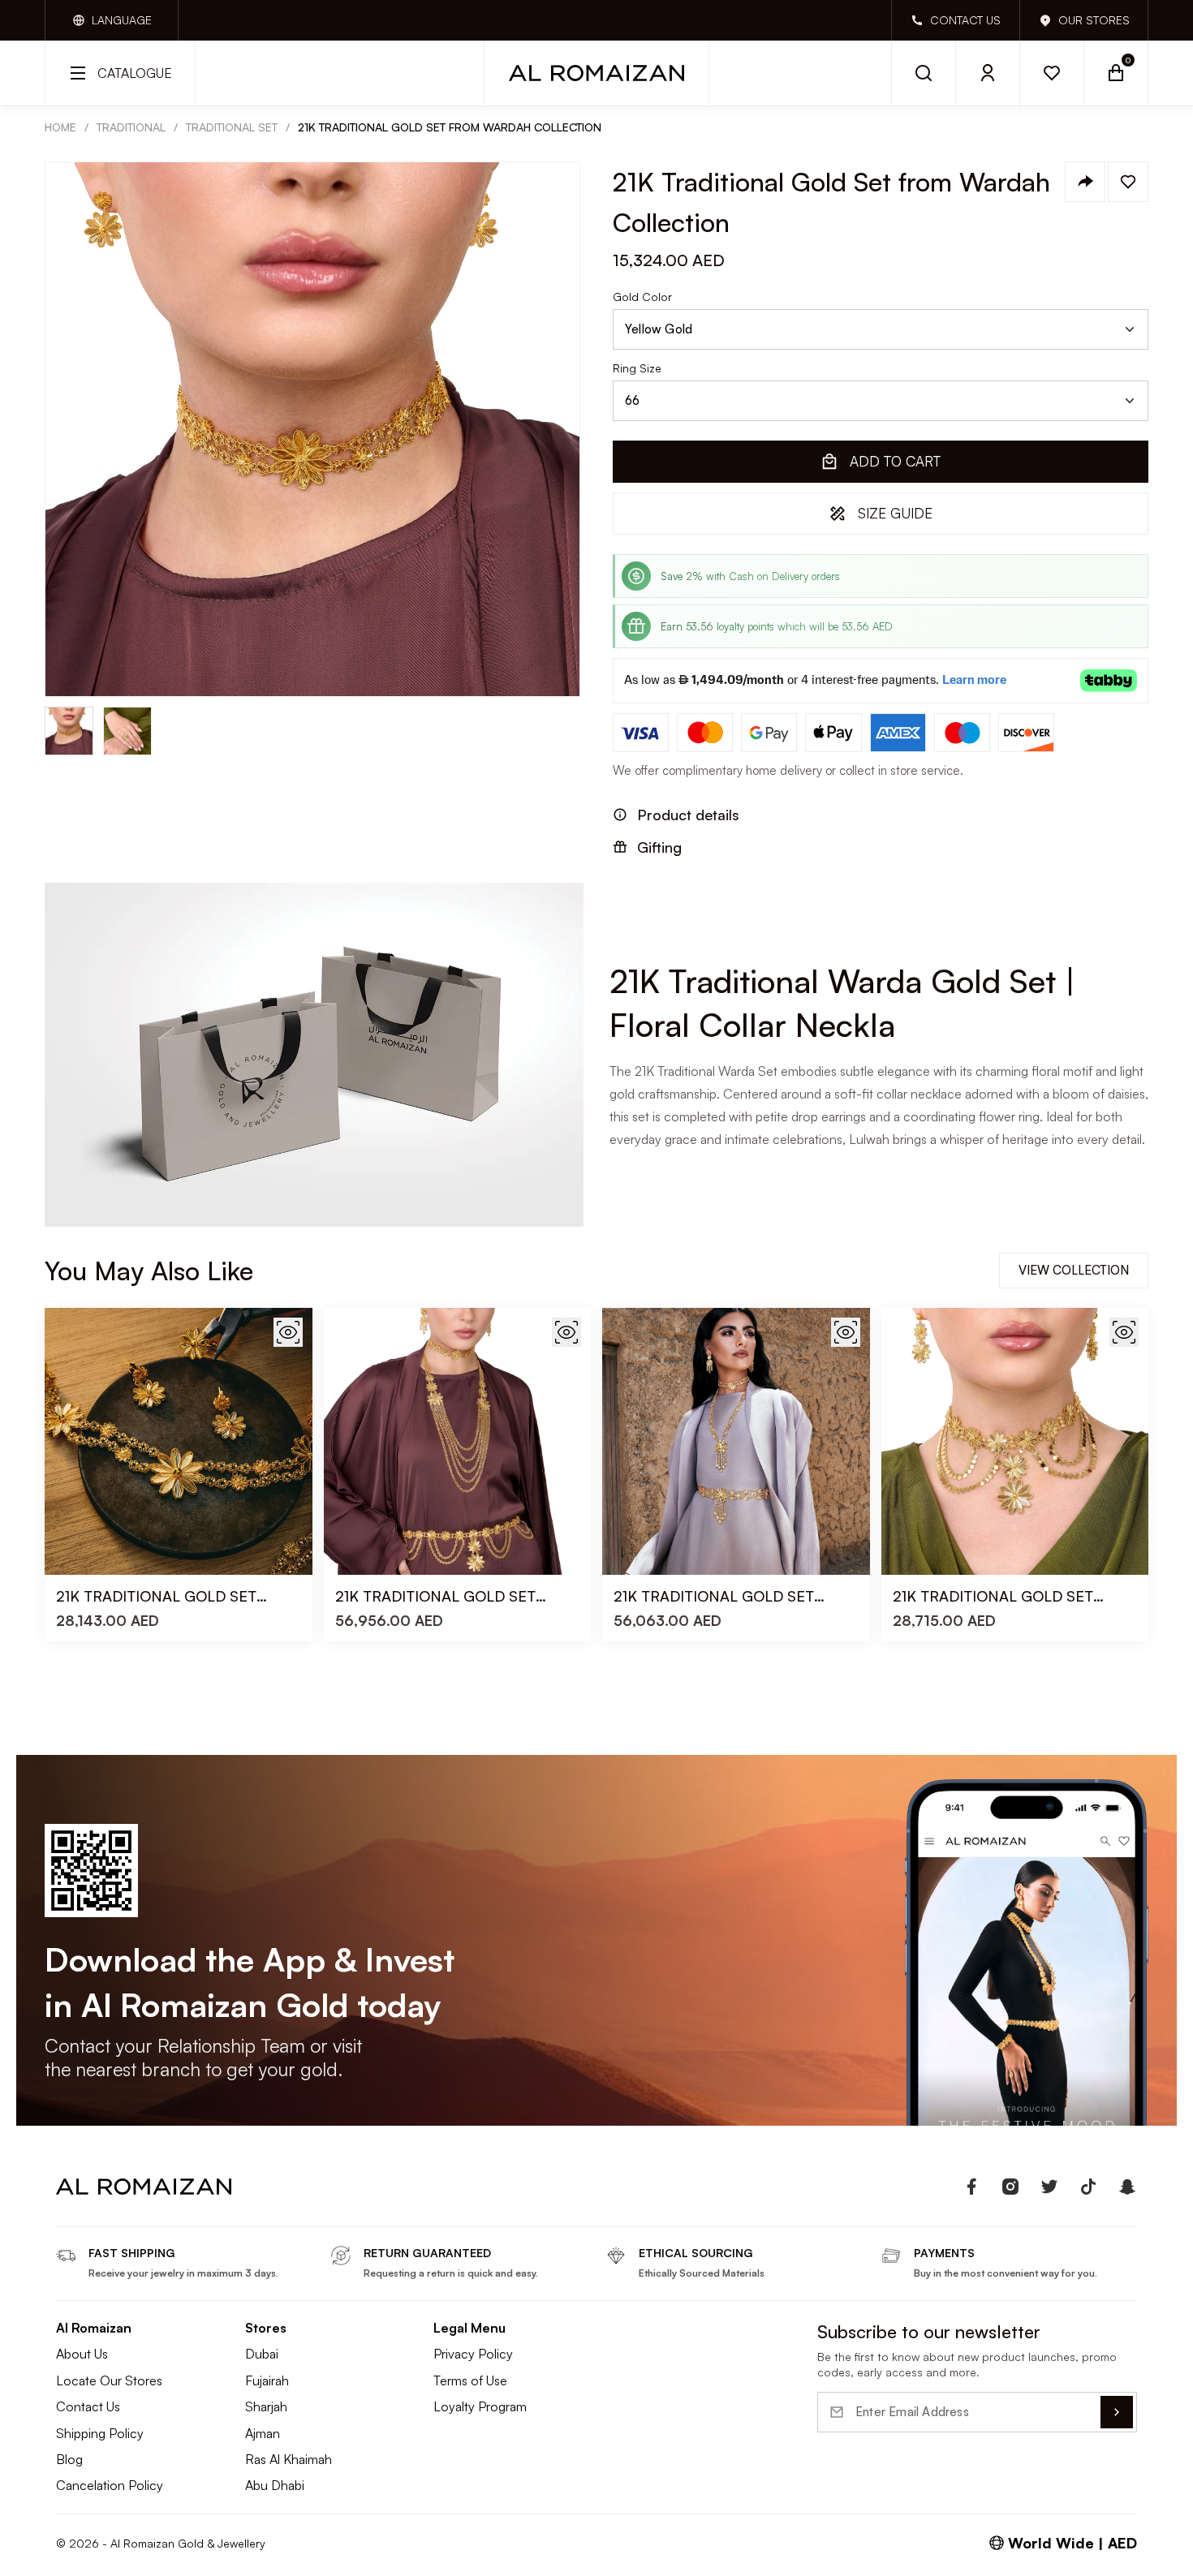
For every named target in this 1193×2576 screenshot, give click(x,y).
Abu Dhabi (275, 2485)
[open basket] (1116, 73)
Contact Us (88, 2406)
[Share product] (1085, 182)
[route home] (144, 2187)
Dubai (262, 2354)
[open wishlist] (1052, 73)
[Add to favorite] (1128, 182)
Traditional (131, 127)
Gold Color (642, 297)
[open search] (924, 73)
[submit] (1117, 2412)
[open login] (988, 73)
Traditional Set (232, 127)
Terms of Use (470, 2380)
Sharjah (266, 2406)
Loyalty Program (480, 2406)
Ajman (263, 2433)
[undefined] (971, 2187)
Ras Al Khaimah (289, 2459)
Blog (69, 2459)
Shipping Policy (100, 2433)
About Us (82, 2354)
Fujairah (267, 2380)
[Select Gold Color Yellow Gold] (881, 329)
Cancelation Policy (110, 2485)
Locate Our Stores (109, 2380)
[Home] (596, 73)
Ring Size (637, 368)
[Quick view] (288, 1332)
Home (60, 127)
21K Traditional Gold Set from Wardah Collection (450, 127)
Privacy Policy (473, 2354)
